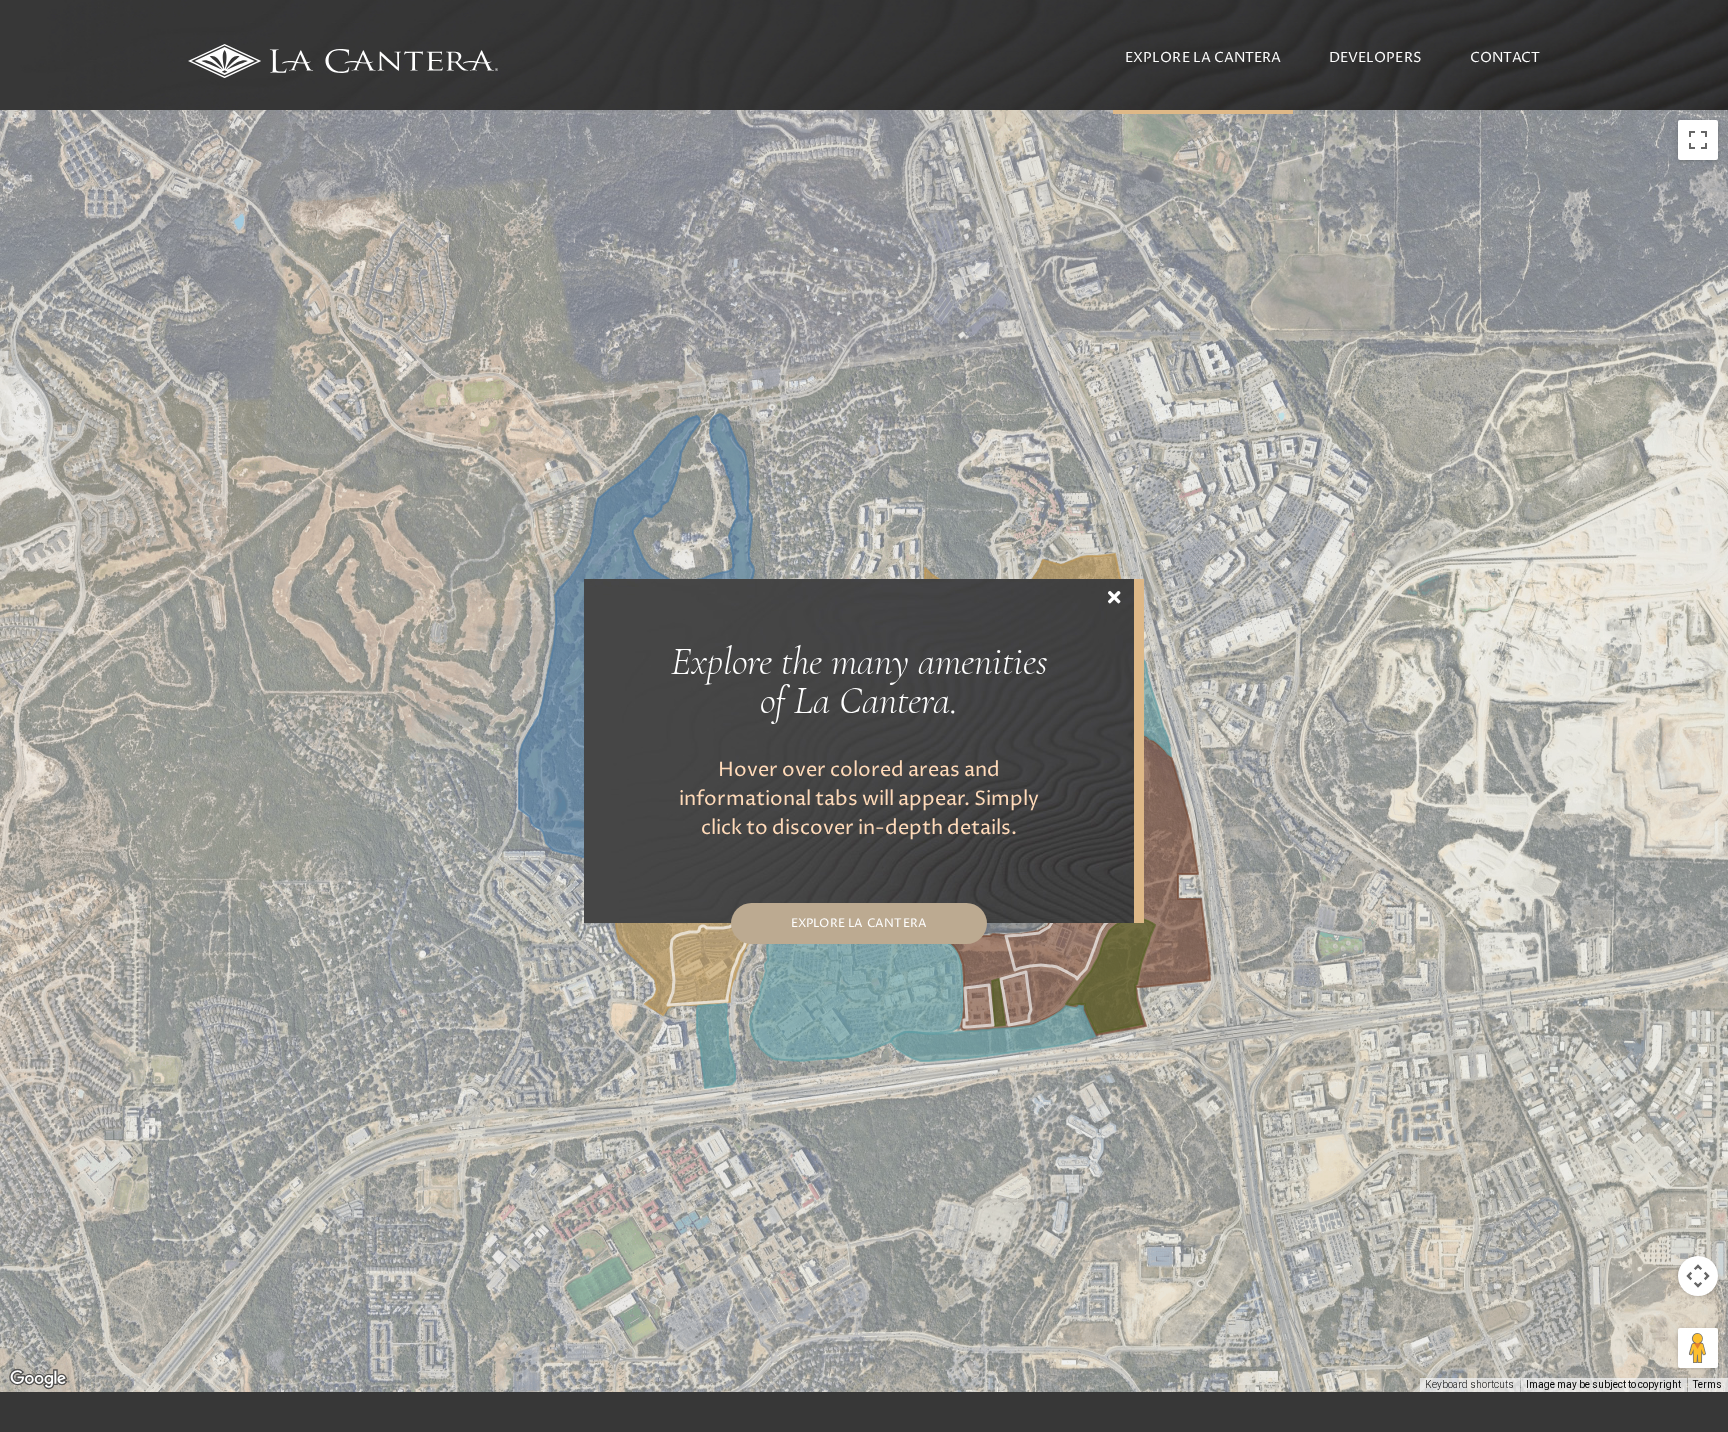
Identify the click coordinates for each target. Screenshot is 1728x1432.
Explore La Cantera (1203, 57)
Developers (1375, 57)
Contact (1505, 57)
